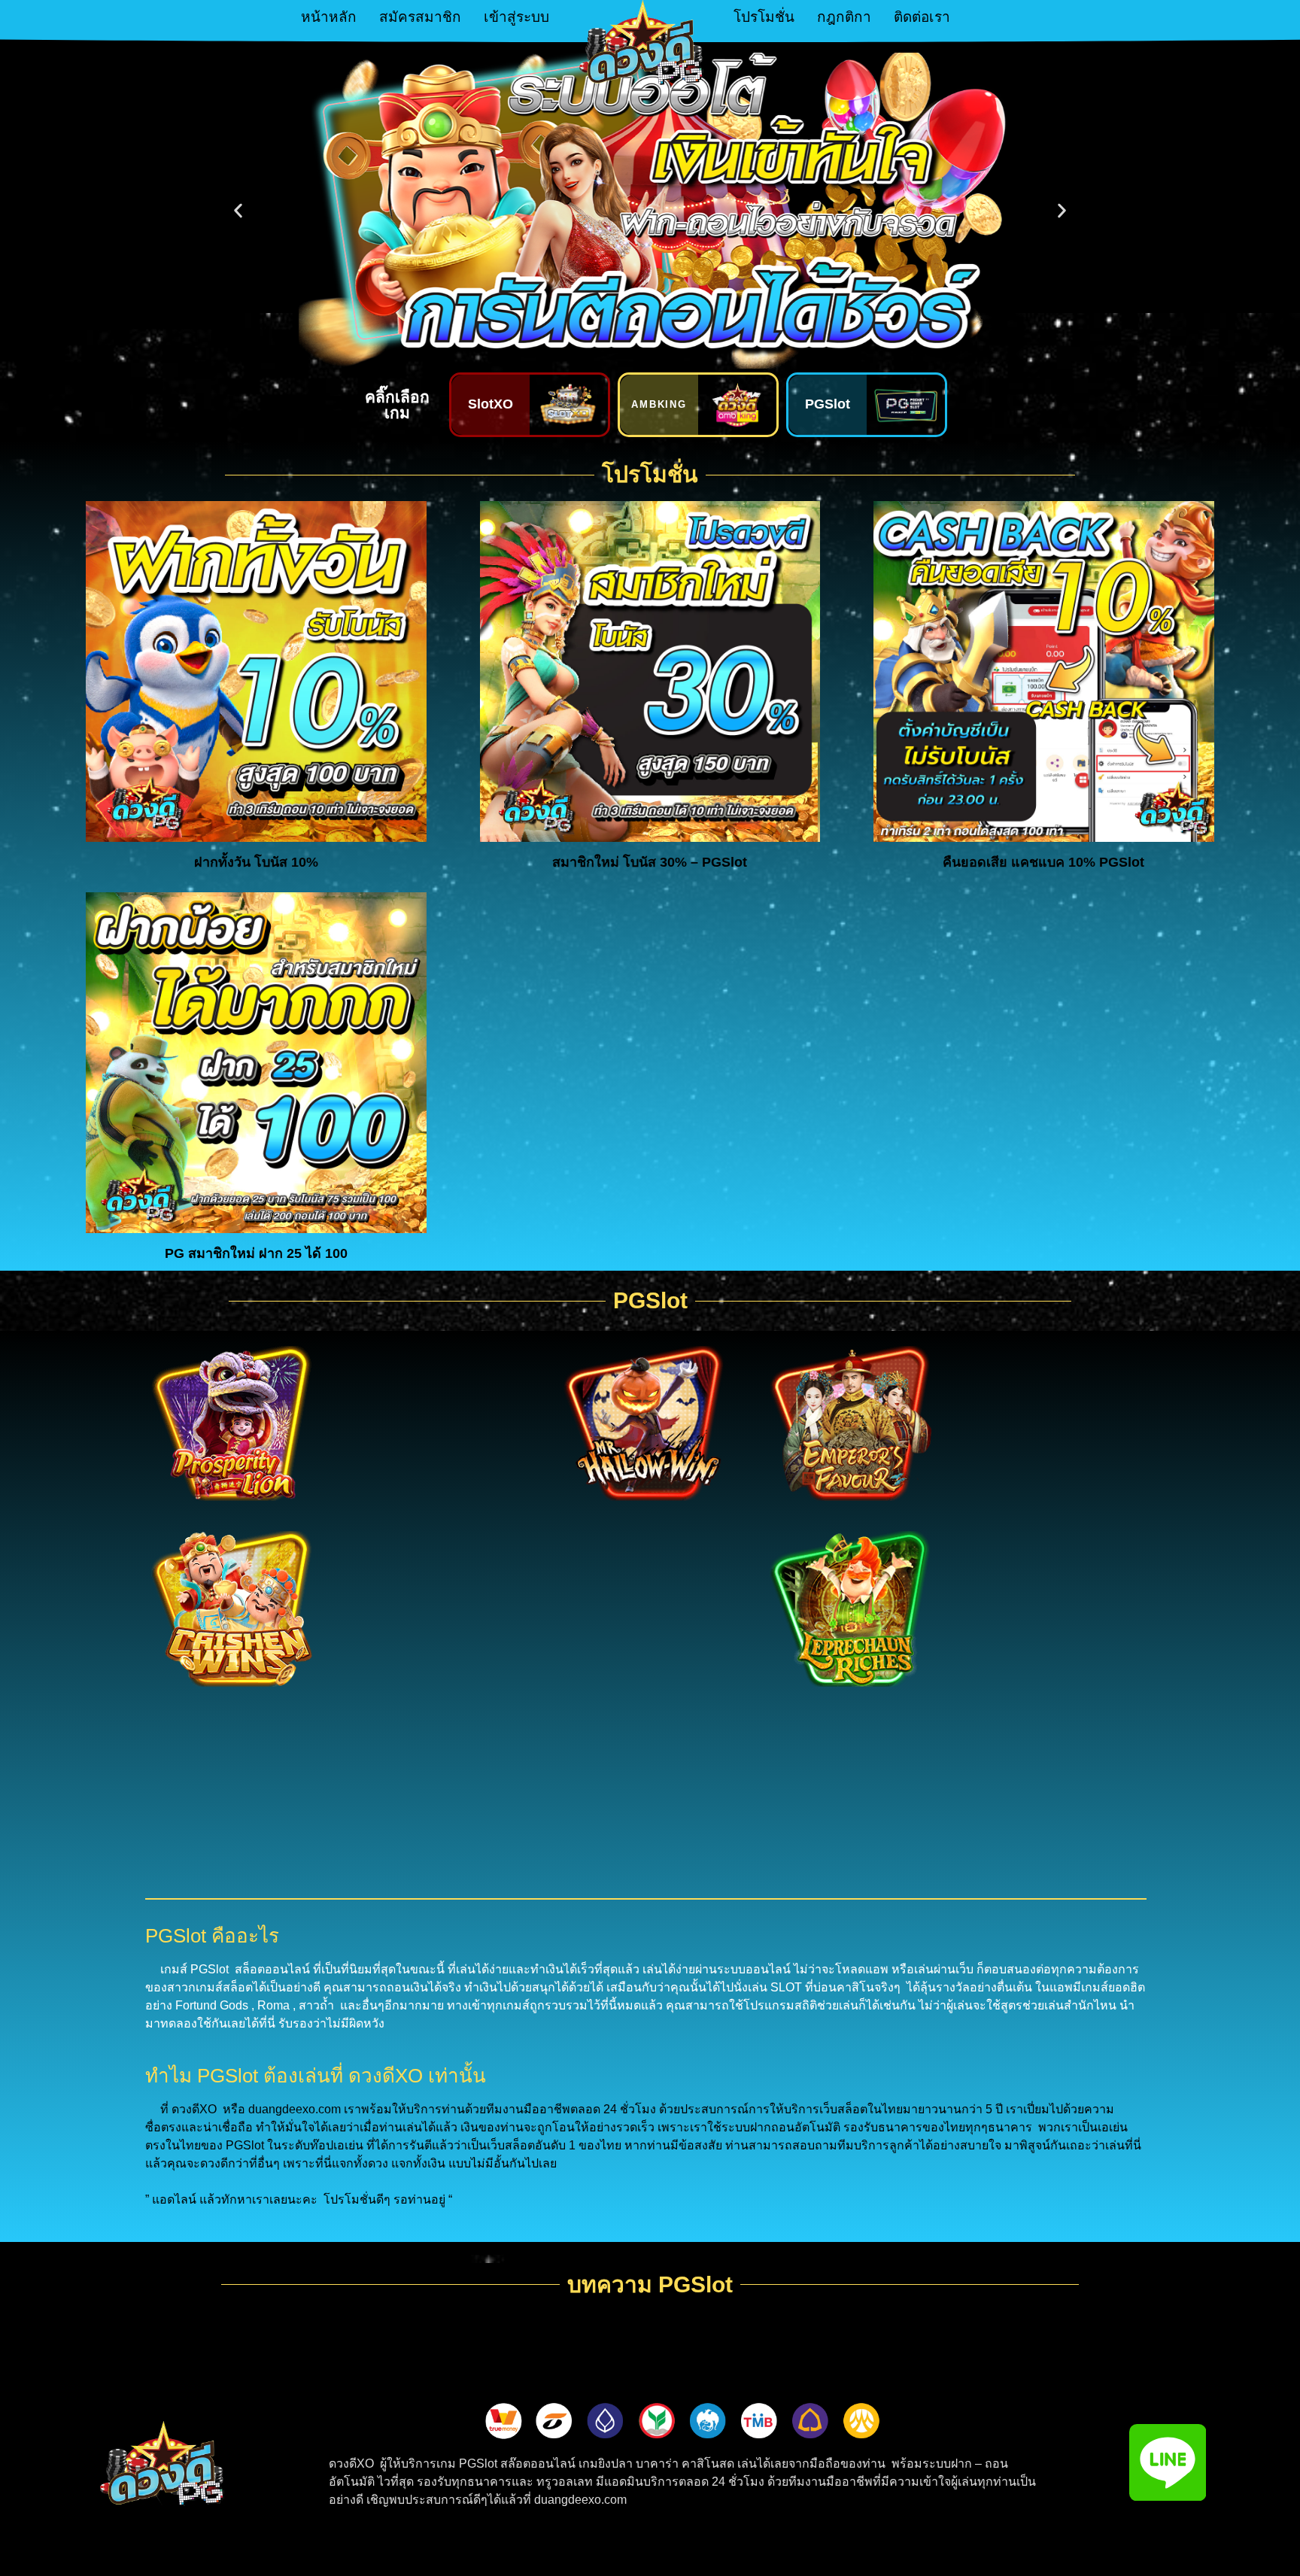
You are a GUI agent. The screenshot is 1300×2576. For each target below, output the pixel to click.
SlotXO (491, 404)
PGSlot (828, 404)
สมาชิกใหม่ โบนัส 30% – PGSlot (650, 862)
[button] (238, 211)
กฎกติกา (844, 17)
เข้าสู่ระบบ (516, 17)
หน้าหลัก (329, 17)
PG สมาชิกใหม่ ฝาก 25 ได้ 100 (256, 1253)
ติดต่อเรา (922, 17)
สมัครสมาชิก (420, 17)
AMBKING (659, 404)
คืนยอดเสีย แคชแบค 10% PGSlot (1043, 862)
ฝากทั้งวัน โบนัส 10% (256, 862)
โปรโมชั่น (764, 17)
